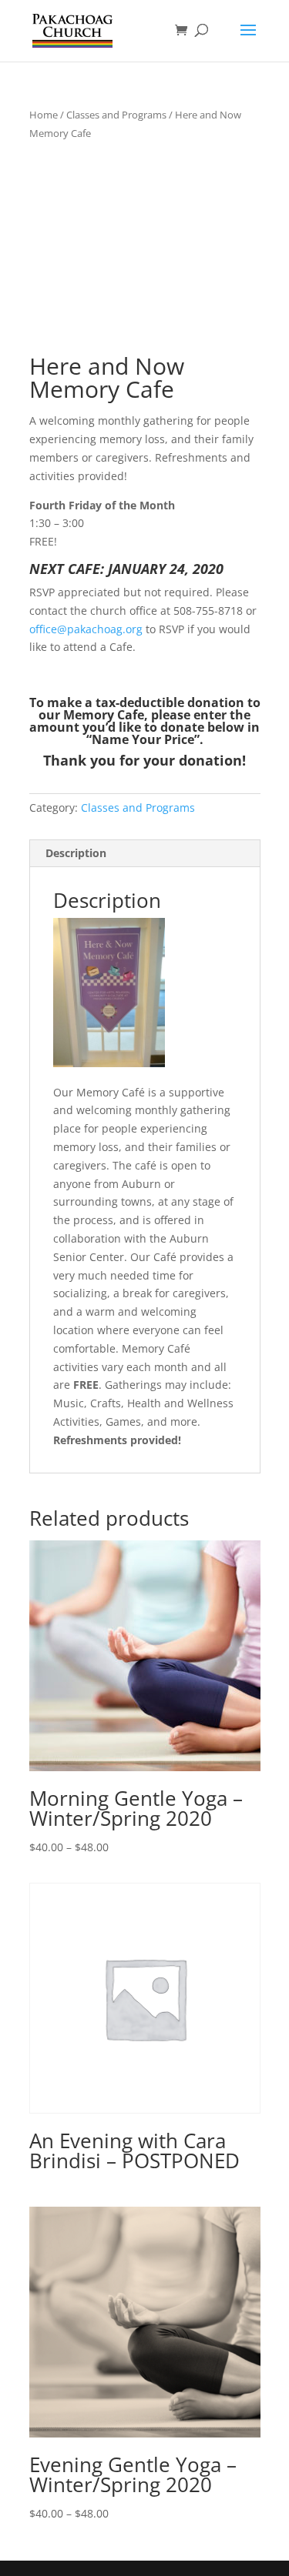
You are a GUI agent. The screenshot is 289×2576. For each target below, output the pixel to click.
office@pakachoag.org (86, 629)
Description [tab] (76, 853)
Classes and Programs (116, 115)
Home (44, 115)
